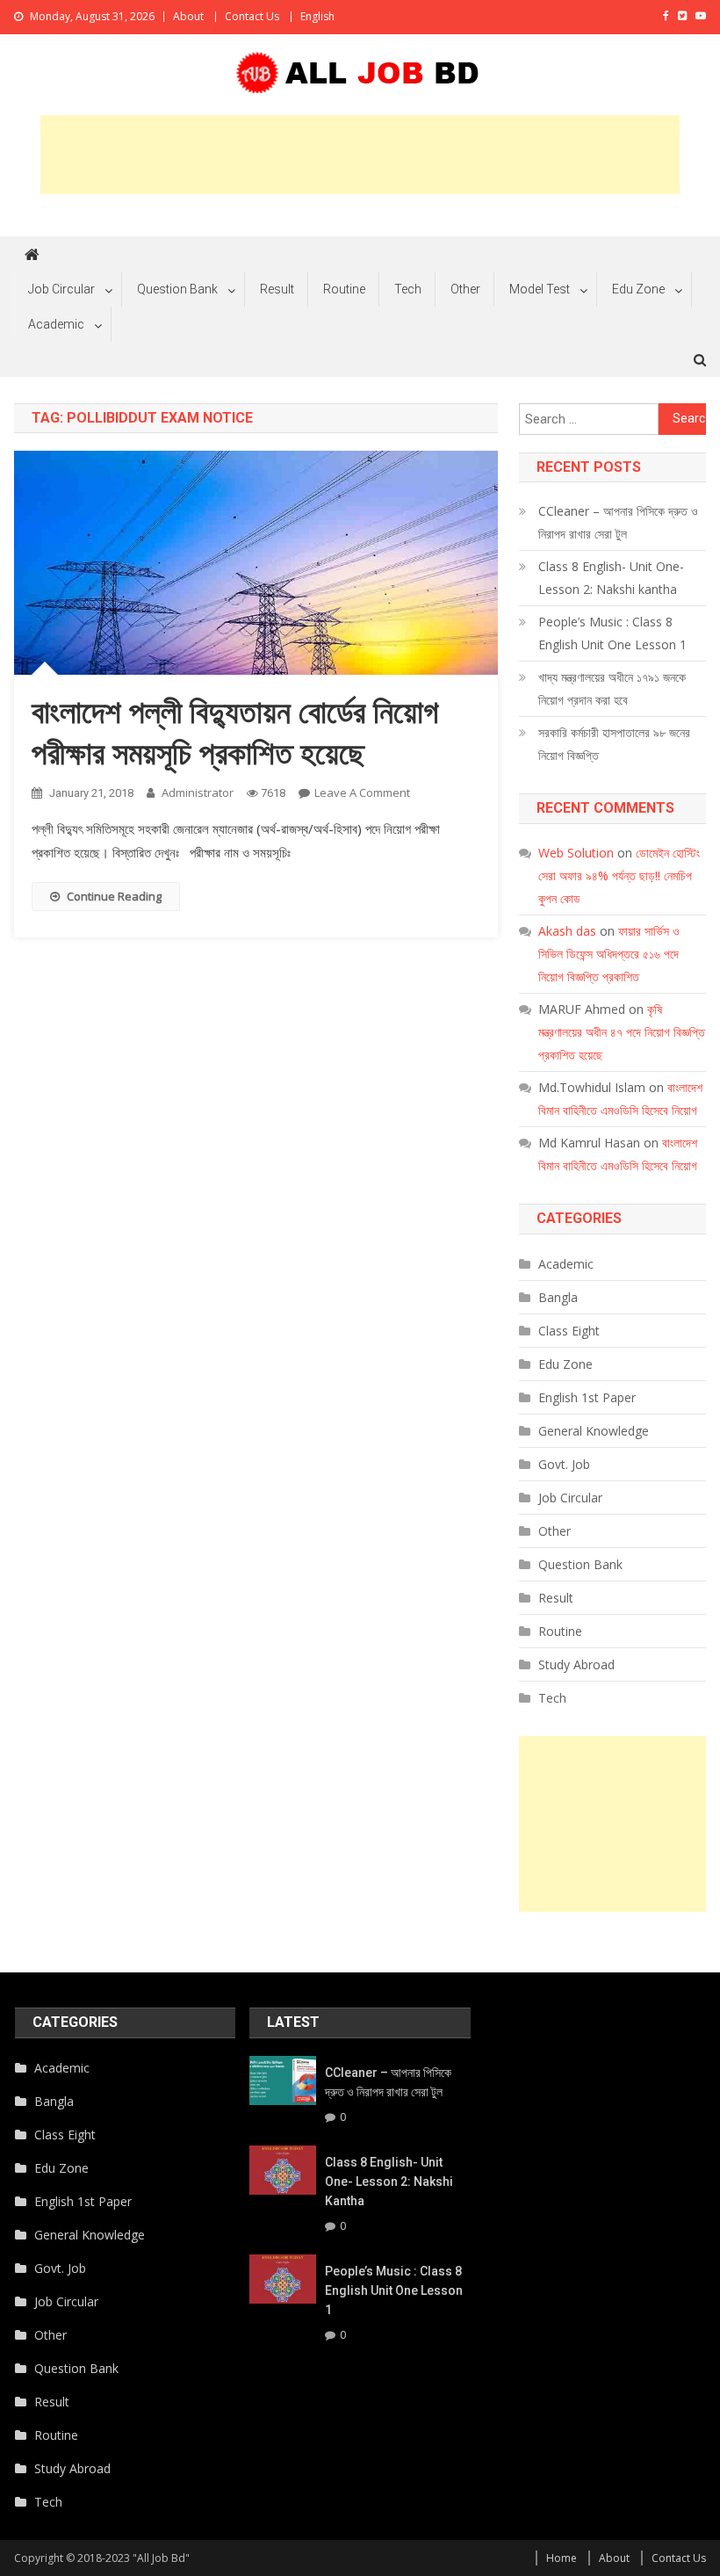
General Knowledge (594, 1431)
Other (465, 289)
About (188, 16)
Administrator (198, 792)
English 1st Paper (587, 1397)
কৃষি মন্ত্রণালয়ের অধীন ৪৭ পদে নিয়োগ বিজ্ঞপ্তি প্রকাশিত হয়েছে (622, 1032)
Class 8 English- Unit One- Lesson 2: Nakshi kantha (611, 578)
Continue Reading (114, 896)
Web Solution (576, 853)
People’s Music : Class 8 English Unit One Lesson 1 (612, 633)
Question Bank (177, 289)
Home (562, 2558)
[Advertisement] (360, 155)
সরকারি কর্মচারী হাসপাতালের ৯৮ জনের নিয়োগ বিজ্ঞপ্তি (614, 744)
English (317, 16)
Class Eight (569, 1331)
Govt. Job (564, 1464)
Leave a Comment (362, 792)
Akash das (567, 931)
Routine (344, 289)
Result (277, 289)
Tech (408, 289)
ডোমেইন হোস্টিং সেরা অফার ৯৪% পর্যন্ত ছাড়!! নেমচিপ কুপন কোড (619, 876)
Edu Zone (638, 289)
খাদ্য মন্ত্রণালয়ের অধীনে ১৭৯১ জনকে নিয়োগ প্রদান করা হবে (612, 688)
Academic (56, 324)
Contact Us (252, 16)
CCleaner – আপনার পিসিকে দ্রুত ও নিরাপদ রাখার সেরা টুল (618, 522)
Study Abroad (576, 1664)
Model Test (540, 289)
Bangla (558, 1297)
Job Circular (61, 289)
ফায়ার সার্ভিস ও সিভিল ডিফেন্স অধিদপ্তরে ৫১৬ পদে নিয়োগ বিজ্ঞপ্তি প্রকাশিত (609, 954)
